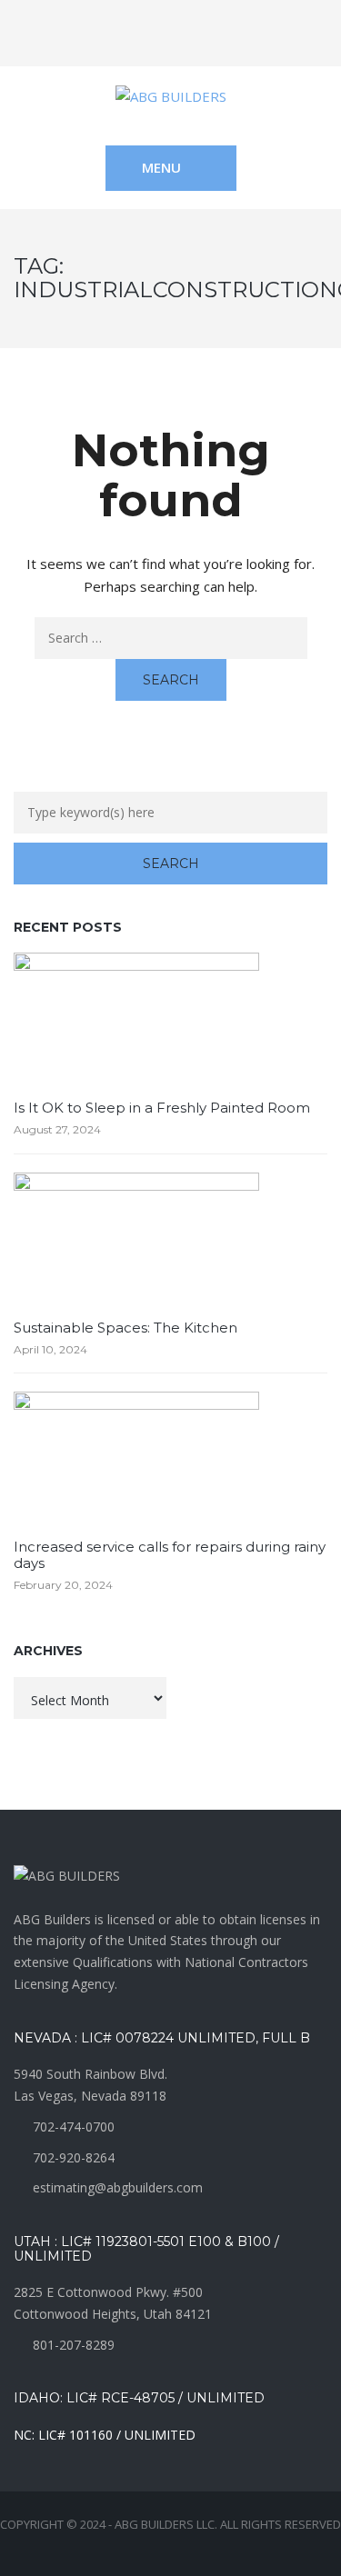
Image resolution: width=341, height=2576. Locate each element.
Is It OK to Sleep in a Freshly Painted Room (162, 1108)
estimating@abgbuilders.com (118, 2187)
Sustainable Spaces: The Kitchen (125, 1328)
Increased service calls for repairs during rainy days (170, 1555)
